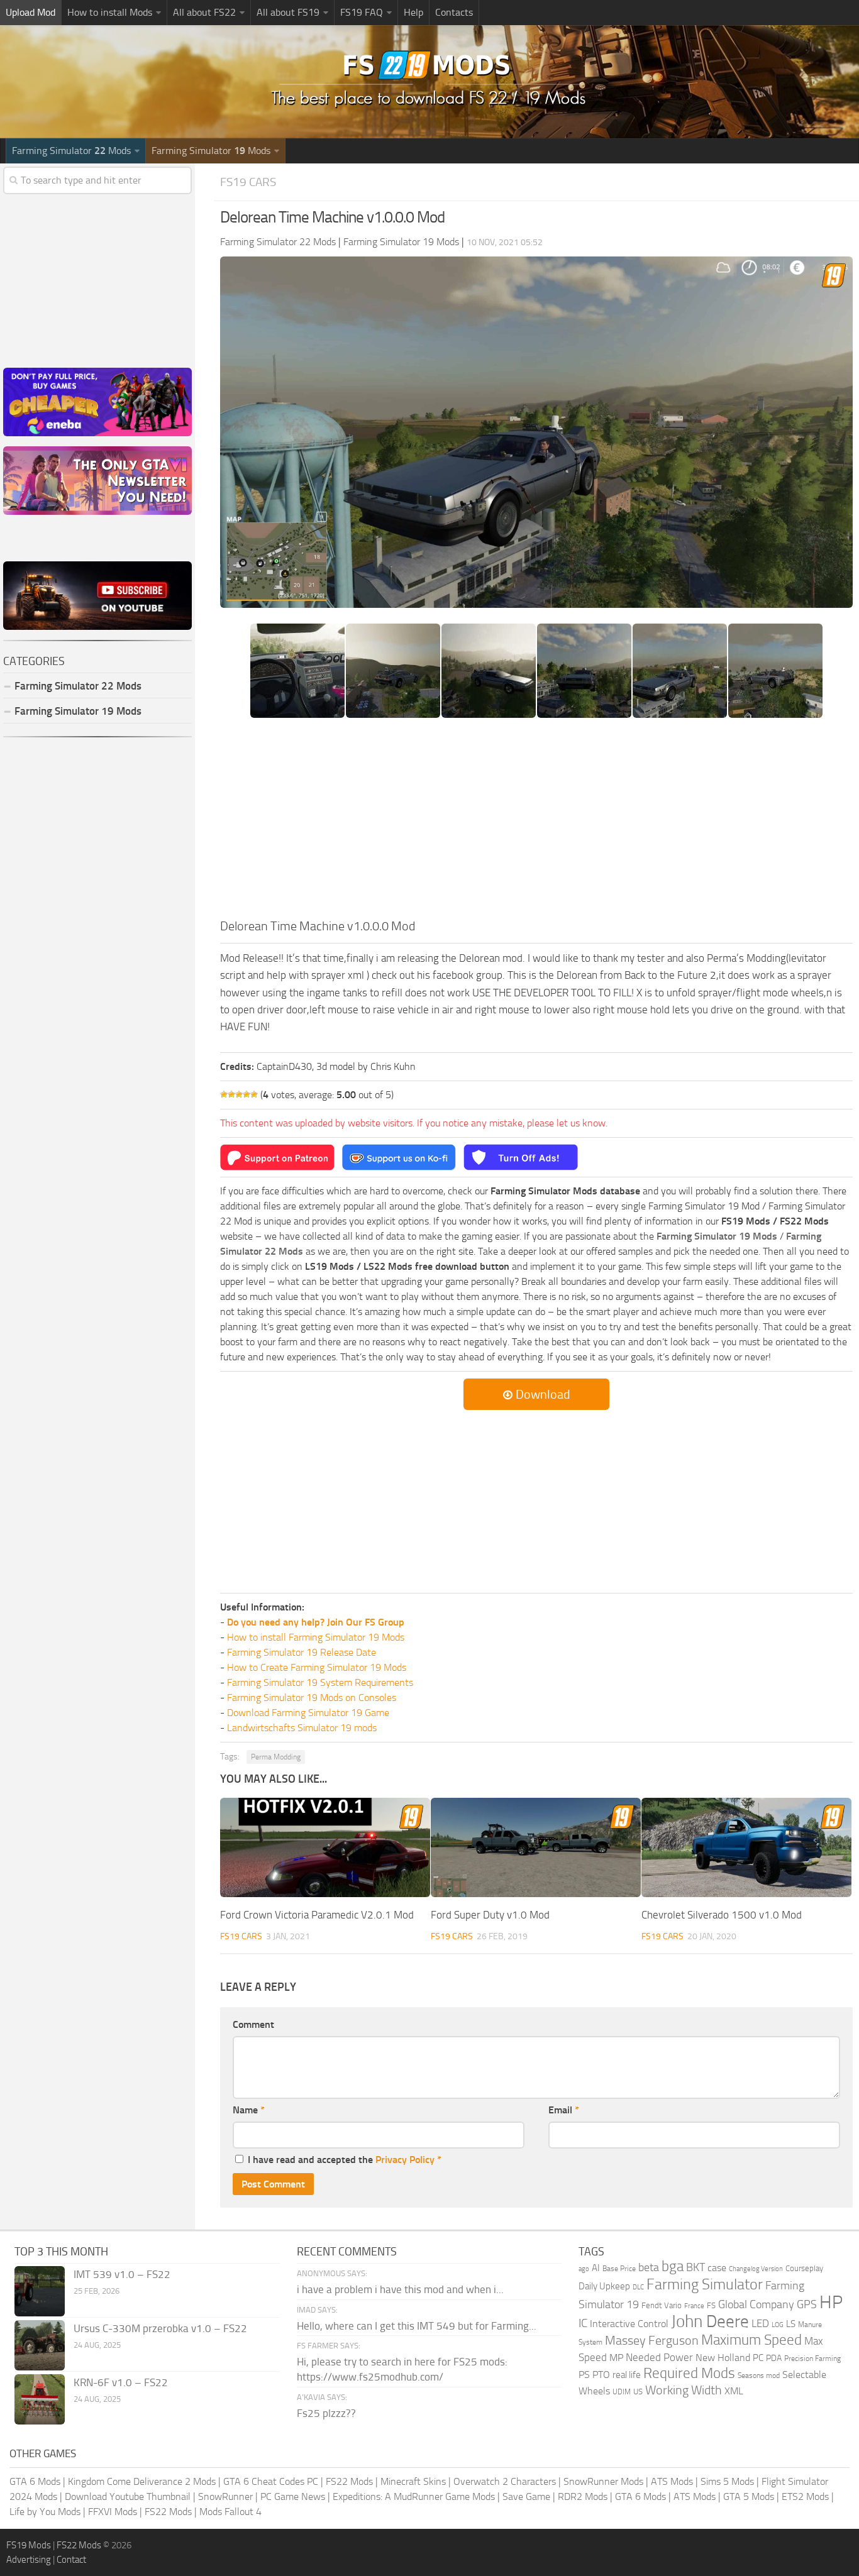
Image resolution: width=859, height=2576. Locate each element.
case (717, 2268)
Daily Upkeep (604, 2286)
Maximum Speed (751, 2340)
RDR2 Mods (583, 2496)
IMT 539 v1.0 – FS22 (122, 2274)
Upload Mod (30, 12)
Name (249, 2110)
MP (616, 2358)
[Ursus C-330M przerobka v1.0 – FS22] (40, 2345)
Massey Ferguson (652, 2341)
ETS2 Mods (805, 2496)
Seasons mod (759, 2375)
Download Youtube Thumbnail (128, 2496)
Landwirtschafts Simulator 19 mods (302, 1728)
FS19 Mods (29, 2545)
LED (760, 2323)
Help (413, 12)
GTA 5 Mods (749, 2496)
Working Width (684, 2390)
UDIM (622, 2392)
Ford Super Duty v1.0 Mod (490, 1915)
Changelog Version (756, 2269)
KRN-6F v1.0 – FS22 (121, 2382)
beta (649, 2267)
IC (583, 2323)
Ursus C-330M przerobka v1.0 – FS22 (160, 2328)
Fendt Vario (662, 2305)
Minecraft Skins (413, 2481)
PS (584, 2375)
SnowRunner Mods (603, 2481)
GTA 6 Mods (35, 2481)
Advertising (29, 2560)
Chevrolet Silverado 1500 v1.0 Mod (722, 1915)
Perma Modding (276, 1757)
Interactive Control (629, 2324)
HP (831, 2302)
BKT (696, 2268)
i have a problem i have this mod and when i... (400, 2289)
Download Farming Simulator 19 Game (308, 1713)
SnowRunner (225, 2496)
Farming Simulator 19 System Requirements (320, 1682)
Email (564, 2110)
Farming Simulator (705, 2284)
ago (584, 2269)
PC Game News (293, 2496)
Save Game (526, 2496)
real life (627, 2375)
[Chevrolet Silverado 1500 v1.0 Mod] (746, 1847)
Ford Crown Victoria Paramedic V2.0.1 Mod (317, 1915)
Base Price (619, 2269)
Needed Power (659, 2357)
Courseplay (804, 2268)
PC (758, 2358)
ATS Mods (672, 2481)
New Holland (723, 2358)
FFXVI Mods (113, 2512)
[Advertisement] (536, 822)
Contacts (454, 12)
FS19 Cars (248, 182)
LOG (778, 2325)
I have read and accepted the (345, 2160)
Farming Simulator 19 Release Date (302, 1652)
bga (673, 2266)
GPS (807, 2304)
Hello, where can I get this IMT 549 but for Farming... (417, 2326)
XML (734, 2391)
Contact (71, 2560)
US (638, 2392)
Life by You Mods (45, 2512)
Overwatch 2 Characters (505, 2481)
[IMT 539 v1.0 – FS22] (40, 2291)
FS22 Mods (349, 2481)
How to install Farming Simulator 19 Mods (316, 1637)
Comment (253, 2024)
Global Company (756, 2304)
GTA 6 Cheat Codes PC (271, 2481)
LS (791, 2324)
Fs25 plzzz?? (326, 2413)
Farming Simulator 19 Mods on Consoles (312, 1698)
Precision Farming (812, 2358)
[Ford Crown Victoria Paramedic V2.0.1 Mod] (325, 1847)
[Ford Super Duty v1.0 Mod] (536, 1847)
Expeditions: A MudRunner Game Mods (414, 2496)
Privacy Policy (405, 2160)
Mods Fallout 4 (230, 2512)
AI (596, 2268)
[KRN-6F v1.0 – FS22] (40, 2399)
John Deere (710, 2321)
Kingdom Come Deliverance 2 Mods (142, 2481)
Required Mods (689, 2373)
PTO (601, 2375)
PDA (774, 2358)
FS (711, 2305)
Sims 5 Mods (727, 2481)
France (694, 2306)
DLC (638, 2287)
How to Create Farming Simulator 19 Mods (317, 1667)
